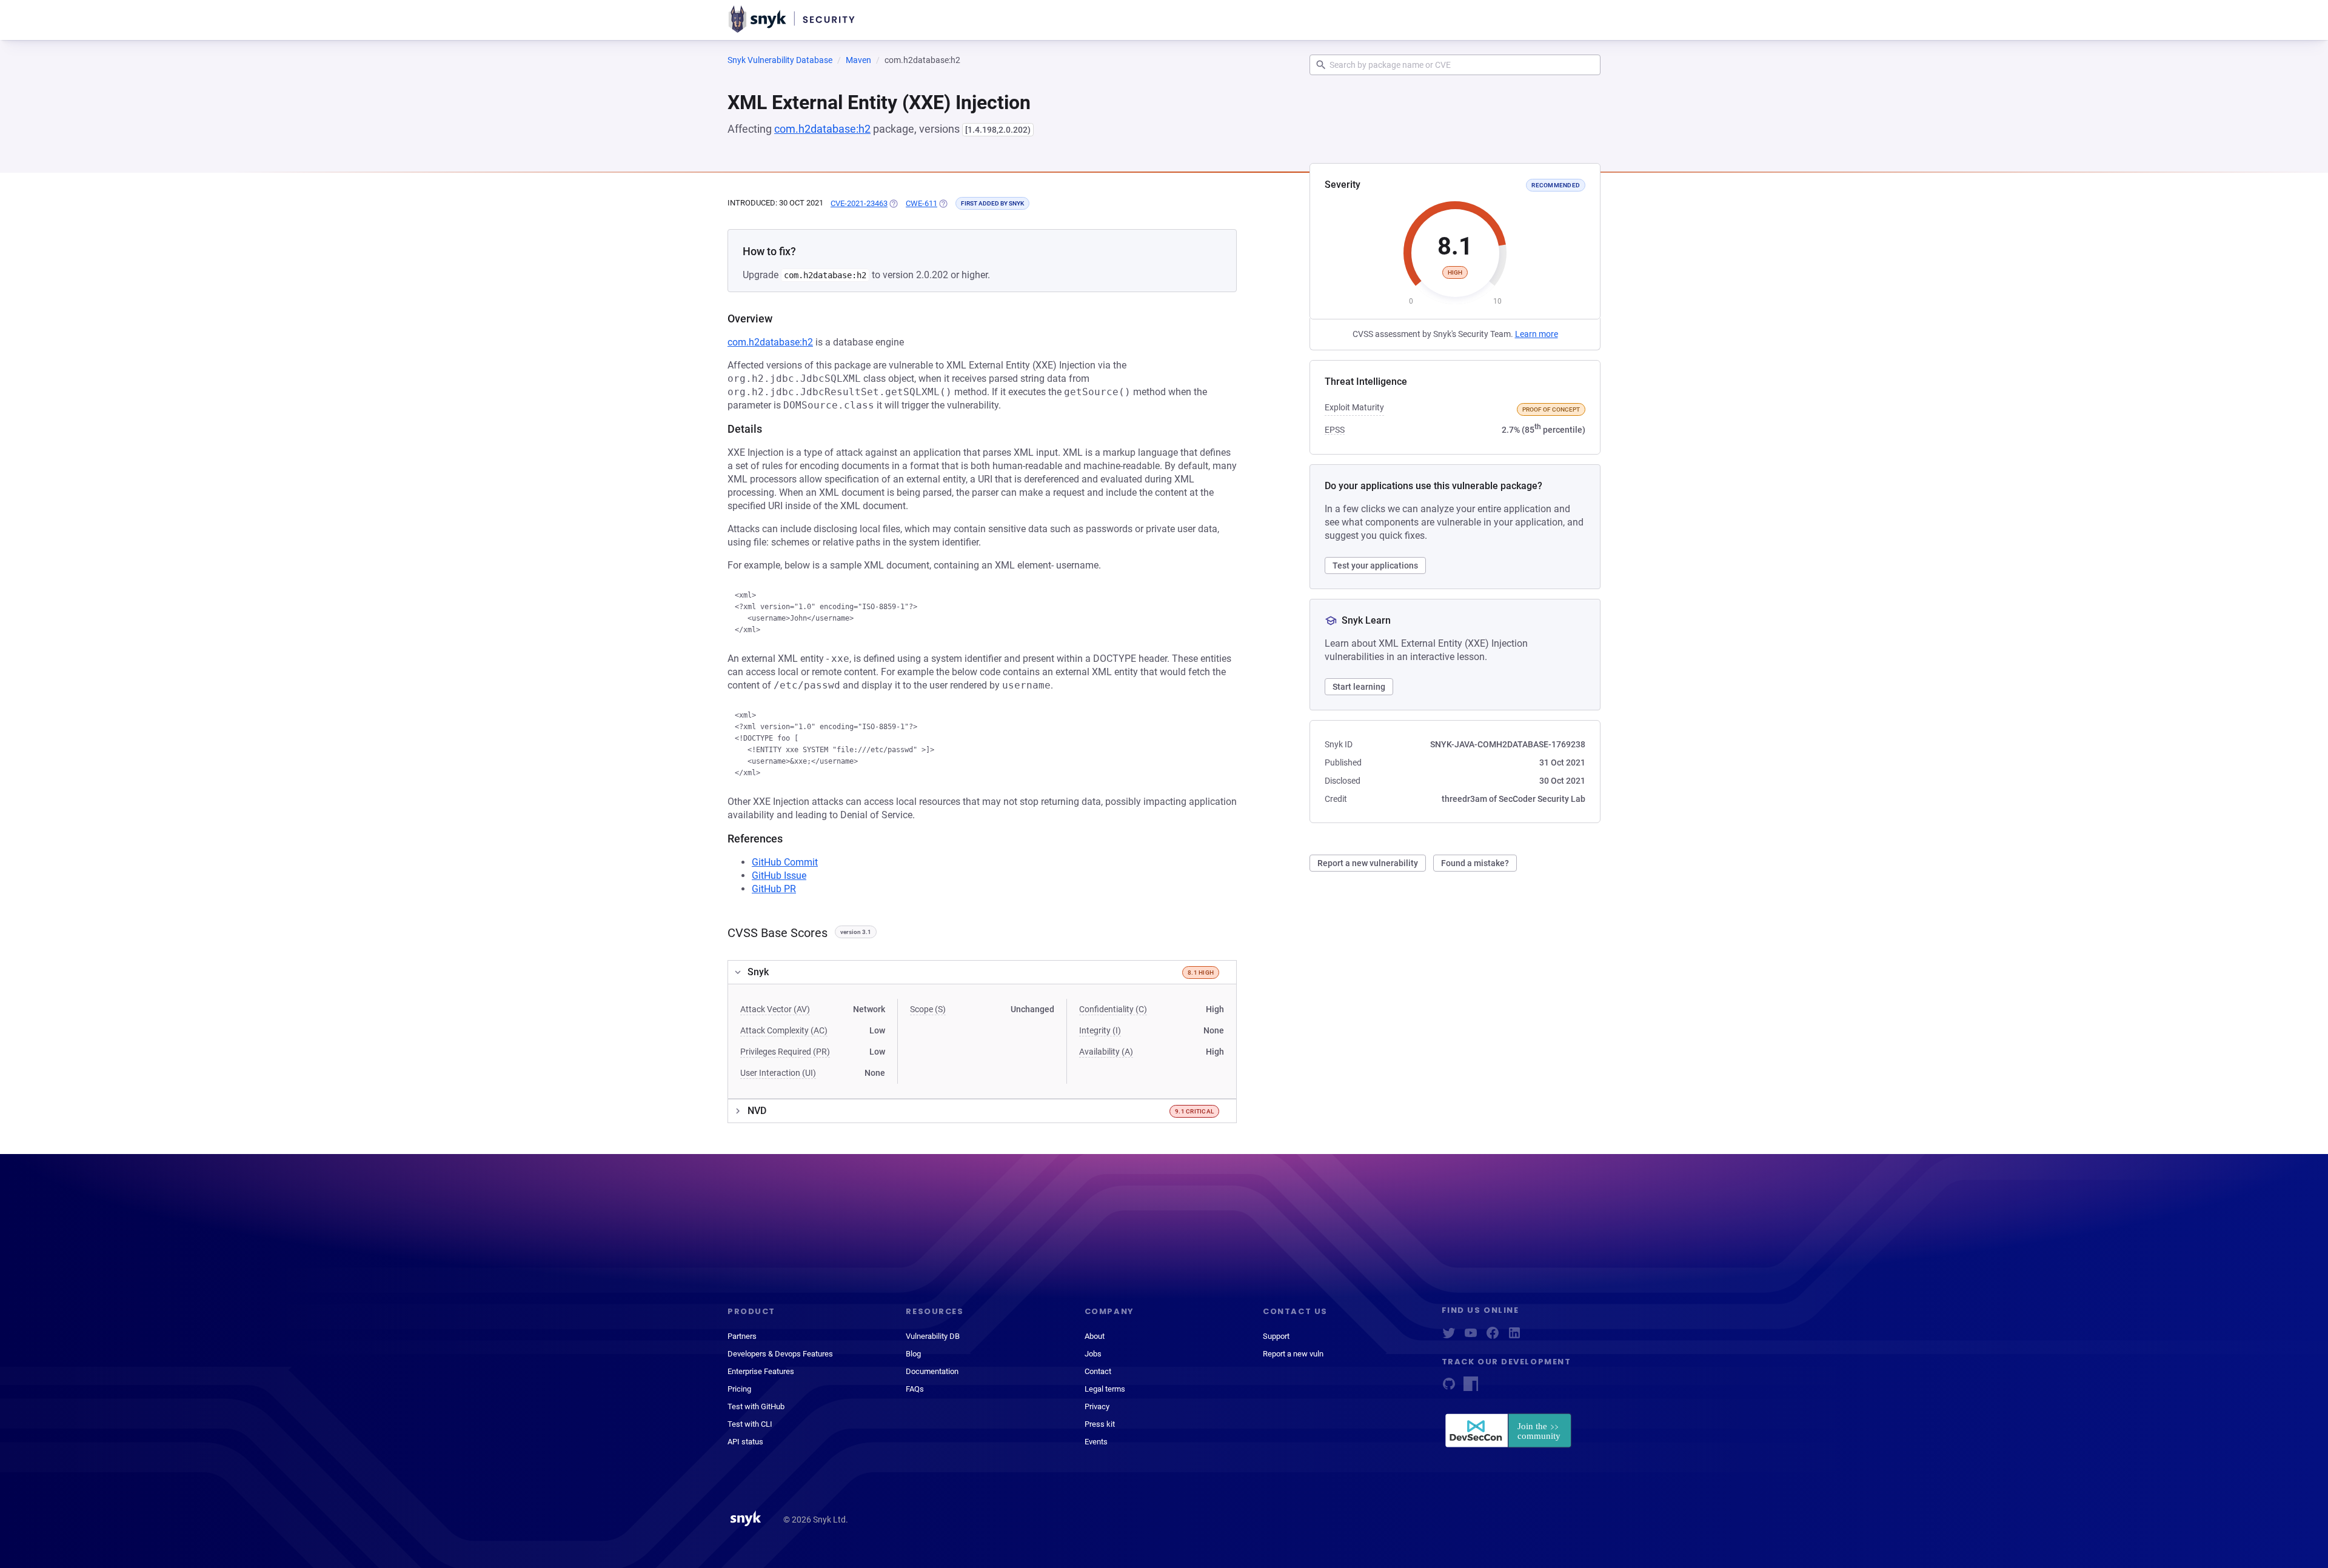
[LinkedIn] (1514, 1337)
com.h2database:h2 (822, 129)
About (1095, 1336)
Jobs (1093, 1354)
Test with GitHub (756, 1406)
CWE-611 (921, 203)
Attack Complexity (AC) (784, 1030)
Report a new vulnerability (1368, 863)
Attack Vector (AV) (775, 1009)
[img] (893, 204)
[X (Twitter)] (1449, 1337)
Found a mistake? (1475, 863)
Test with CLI (750, 1424)
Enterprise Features (761, 1371)
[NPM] (1471, 1388)
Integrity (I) (1100, 1030)
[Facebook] (1493, 1337)
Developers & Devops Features (780, 1354)
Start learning (1359, 687)
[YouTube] (1471, 1337)
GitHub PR (774, 889)
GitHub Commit (785, 862)
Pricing (739, 1389)
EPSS (1335, 430)
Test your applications (1375, 565)
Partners (742, 1336)
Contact (1098, 1371)
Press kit (1100, 1424)
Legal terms (1105, 1389)
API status (745, 1442)
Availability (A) (1106, 1052)
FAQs (915, 1389)
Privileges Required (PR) (785, 1052)
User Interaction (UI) (778, 1073)
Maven (858, 60)
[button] (982, 972)
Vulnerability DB (933, 1336)
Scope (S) (928, 1009)
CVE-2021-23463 (859, 203)
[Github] (1449, 1388)
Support (1276, 1336)
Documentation (932, 1371)
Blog (913, 1354)
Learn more (1537, 334)
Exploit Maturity (1354, 407)
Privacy (1097, 1406)
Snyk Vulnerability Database (780, 60)
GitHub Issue (779, 876)
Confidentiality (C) (1113, 1009)
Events (1096, 1442)
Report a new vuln (1293, 1354)
